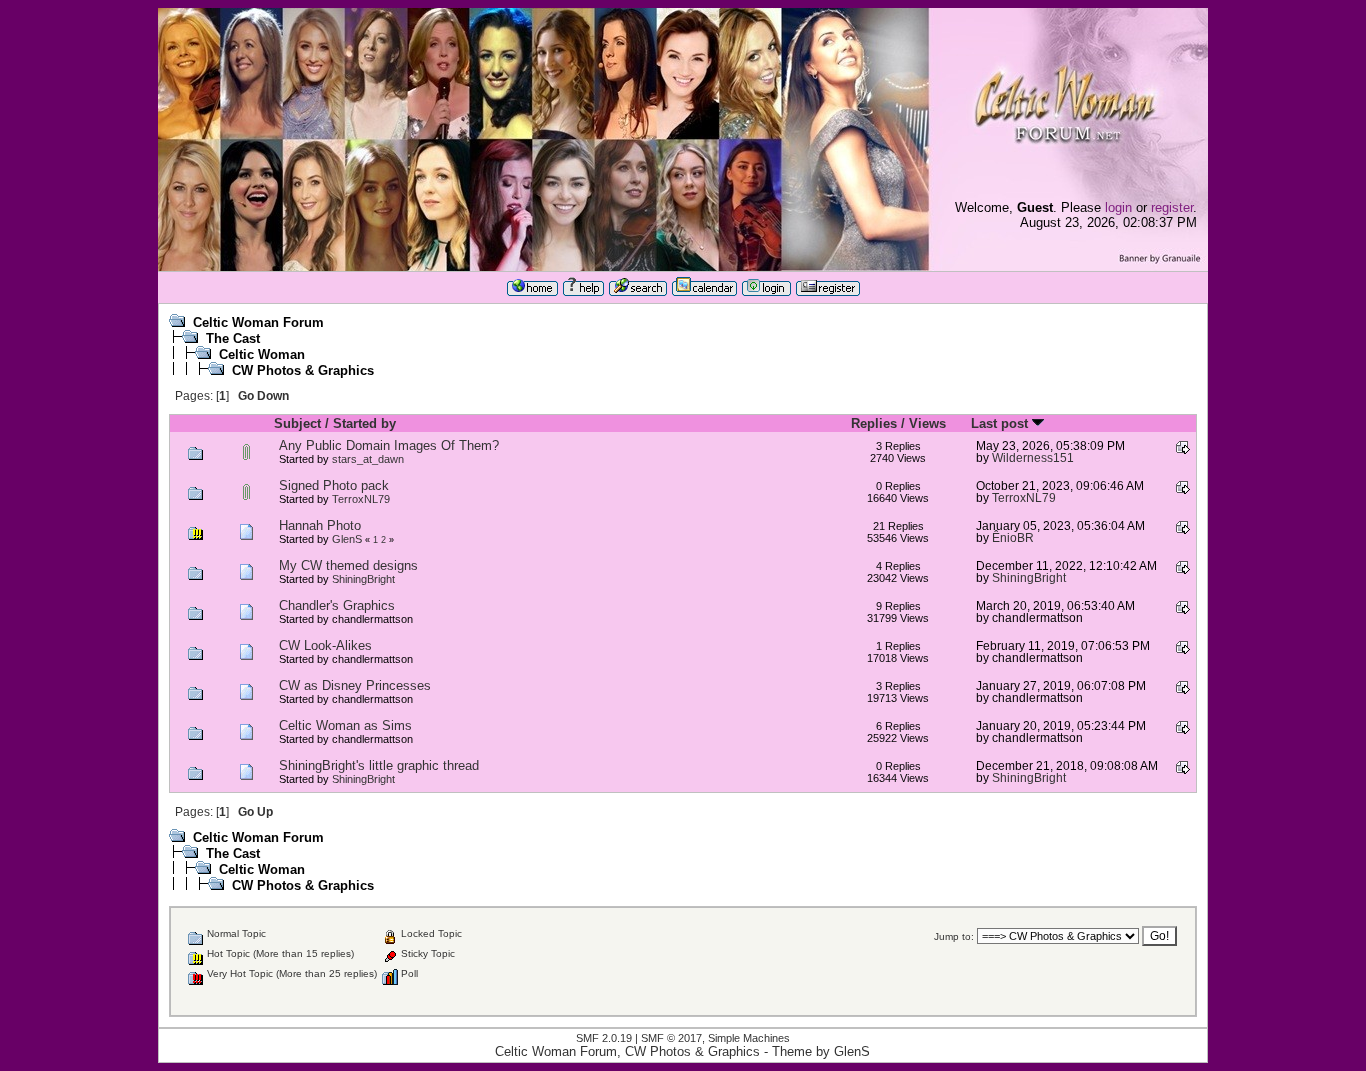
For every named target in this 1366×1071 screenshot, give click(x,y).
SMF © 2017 (671, 1038)
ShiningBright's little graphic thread (379, 765)
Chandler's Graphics (337, 605)
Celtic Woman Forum (258, 322)
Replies (874, 423)
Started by (364, 423)
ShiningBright (363, 579)
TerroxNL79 (361, 499)
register (1172, 207)
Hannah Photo (320, 525)
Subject (297, 423)
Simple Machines (749, 1038)
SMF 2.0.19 (604, 1038)
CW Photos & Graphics (303, 370)
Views (927, 423)
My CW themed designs (348, 565)
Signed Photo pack (334, 485)
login (1118, 207)
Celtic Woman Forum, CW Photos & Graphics (627, 1051)
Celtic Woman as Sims (345, 725)
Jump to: (954, 936)
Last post (1001, 423)
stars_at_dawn (368, 459)
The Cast (233, 338)
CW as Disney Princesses (355, 685)
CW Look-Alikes (325, 645)
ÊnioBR (1013, 537)
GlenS (347, 539)
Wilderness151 (1033, 457)
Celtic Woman (262, 354)
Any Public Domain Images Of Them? (389, 445)
